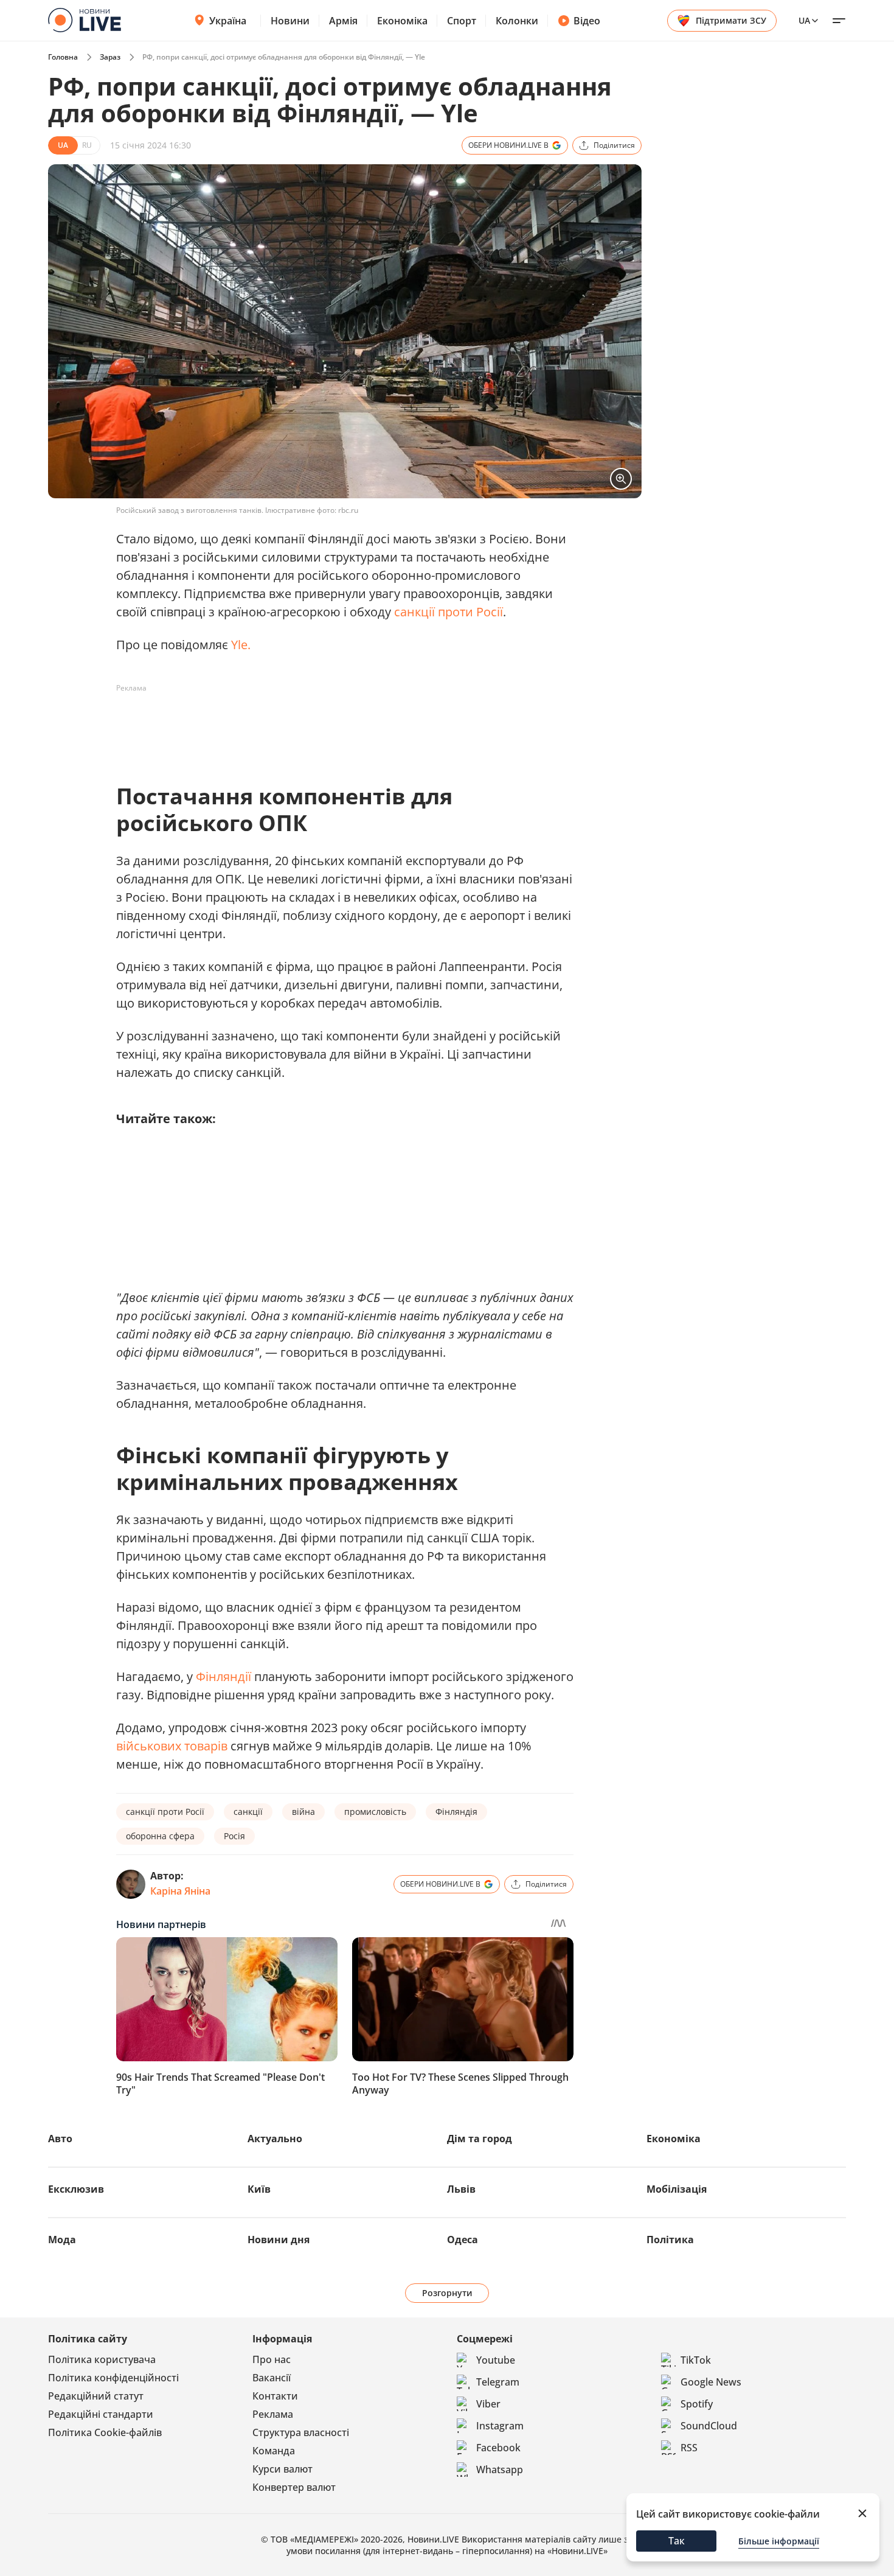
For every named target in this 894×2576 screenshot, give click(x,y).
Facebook (498, 2448)
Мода (62, 2240)
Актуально (275, 2139)
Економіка (402, 21)
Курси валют (282, 2469)
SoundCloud (709, 2426)
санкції (248, 1812)
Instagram (500, 2426)
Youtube (496, 2360)
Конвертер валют (294, 2487)
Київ (259, 2189)
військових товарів (172, 1746)
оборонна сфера (160, 1836)
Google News (711, 2382)
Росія (234, 1836)
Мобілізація (677, 2189)
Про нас (272, 2359)
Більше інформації (779, 2541)
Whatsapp (500, 2470)
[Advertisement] (338, 725)
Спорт (462, 21)
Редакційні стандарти (101, 2414)
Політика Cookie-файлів (105, 2432)
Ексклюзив (76, 2189)
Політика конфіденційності (113, 2378)
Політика (670, 2240)
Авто (60, 2139)
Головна (63, 57)
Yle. (241, 645)
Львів (461, 2189)
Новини (290, 21)
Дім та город (480, 2139)
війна (303, 1812)
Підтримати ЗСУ (731, 20)
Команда (274, 2451)
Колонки (517, 21)
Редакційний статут (96, 2396)
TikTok (696, 2360)
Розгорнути (447, 2293)
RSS (689, 2448)
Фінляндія (456, 1812)
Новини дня (279, 2240)
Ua (804, 20)
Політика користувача (102, 2359)
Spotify (697, 2404)
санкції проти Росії (449, 612)
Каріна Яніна (180, 1891)
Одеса (463, 2240)
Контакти (275, 2396)
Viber (488, 2404)
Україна (228, 21)
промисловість (375, 1812)
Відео (587, 21)
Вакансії (272, 2378)
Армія (343, 21)
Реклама (273, 2414)
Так (677, 2541)
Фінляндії (223, 1676)
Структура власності (301, 2432)
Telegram (498, 2382)
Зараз (110, 57)
